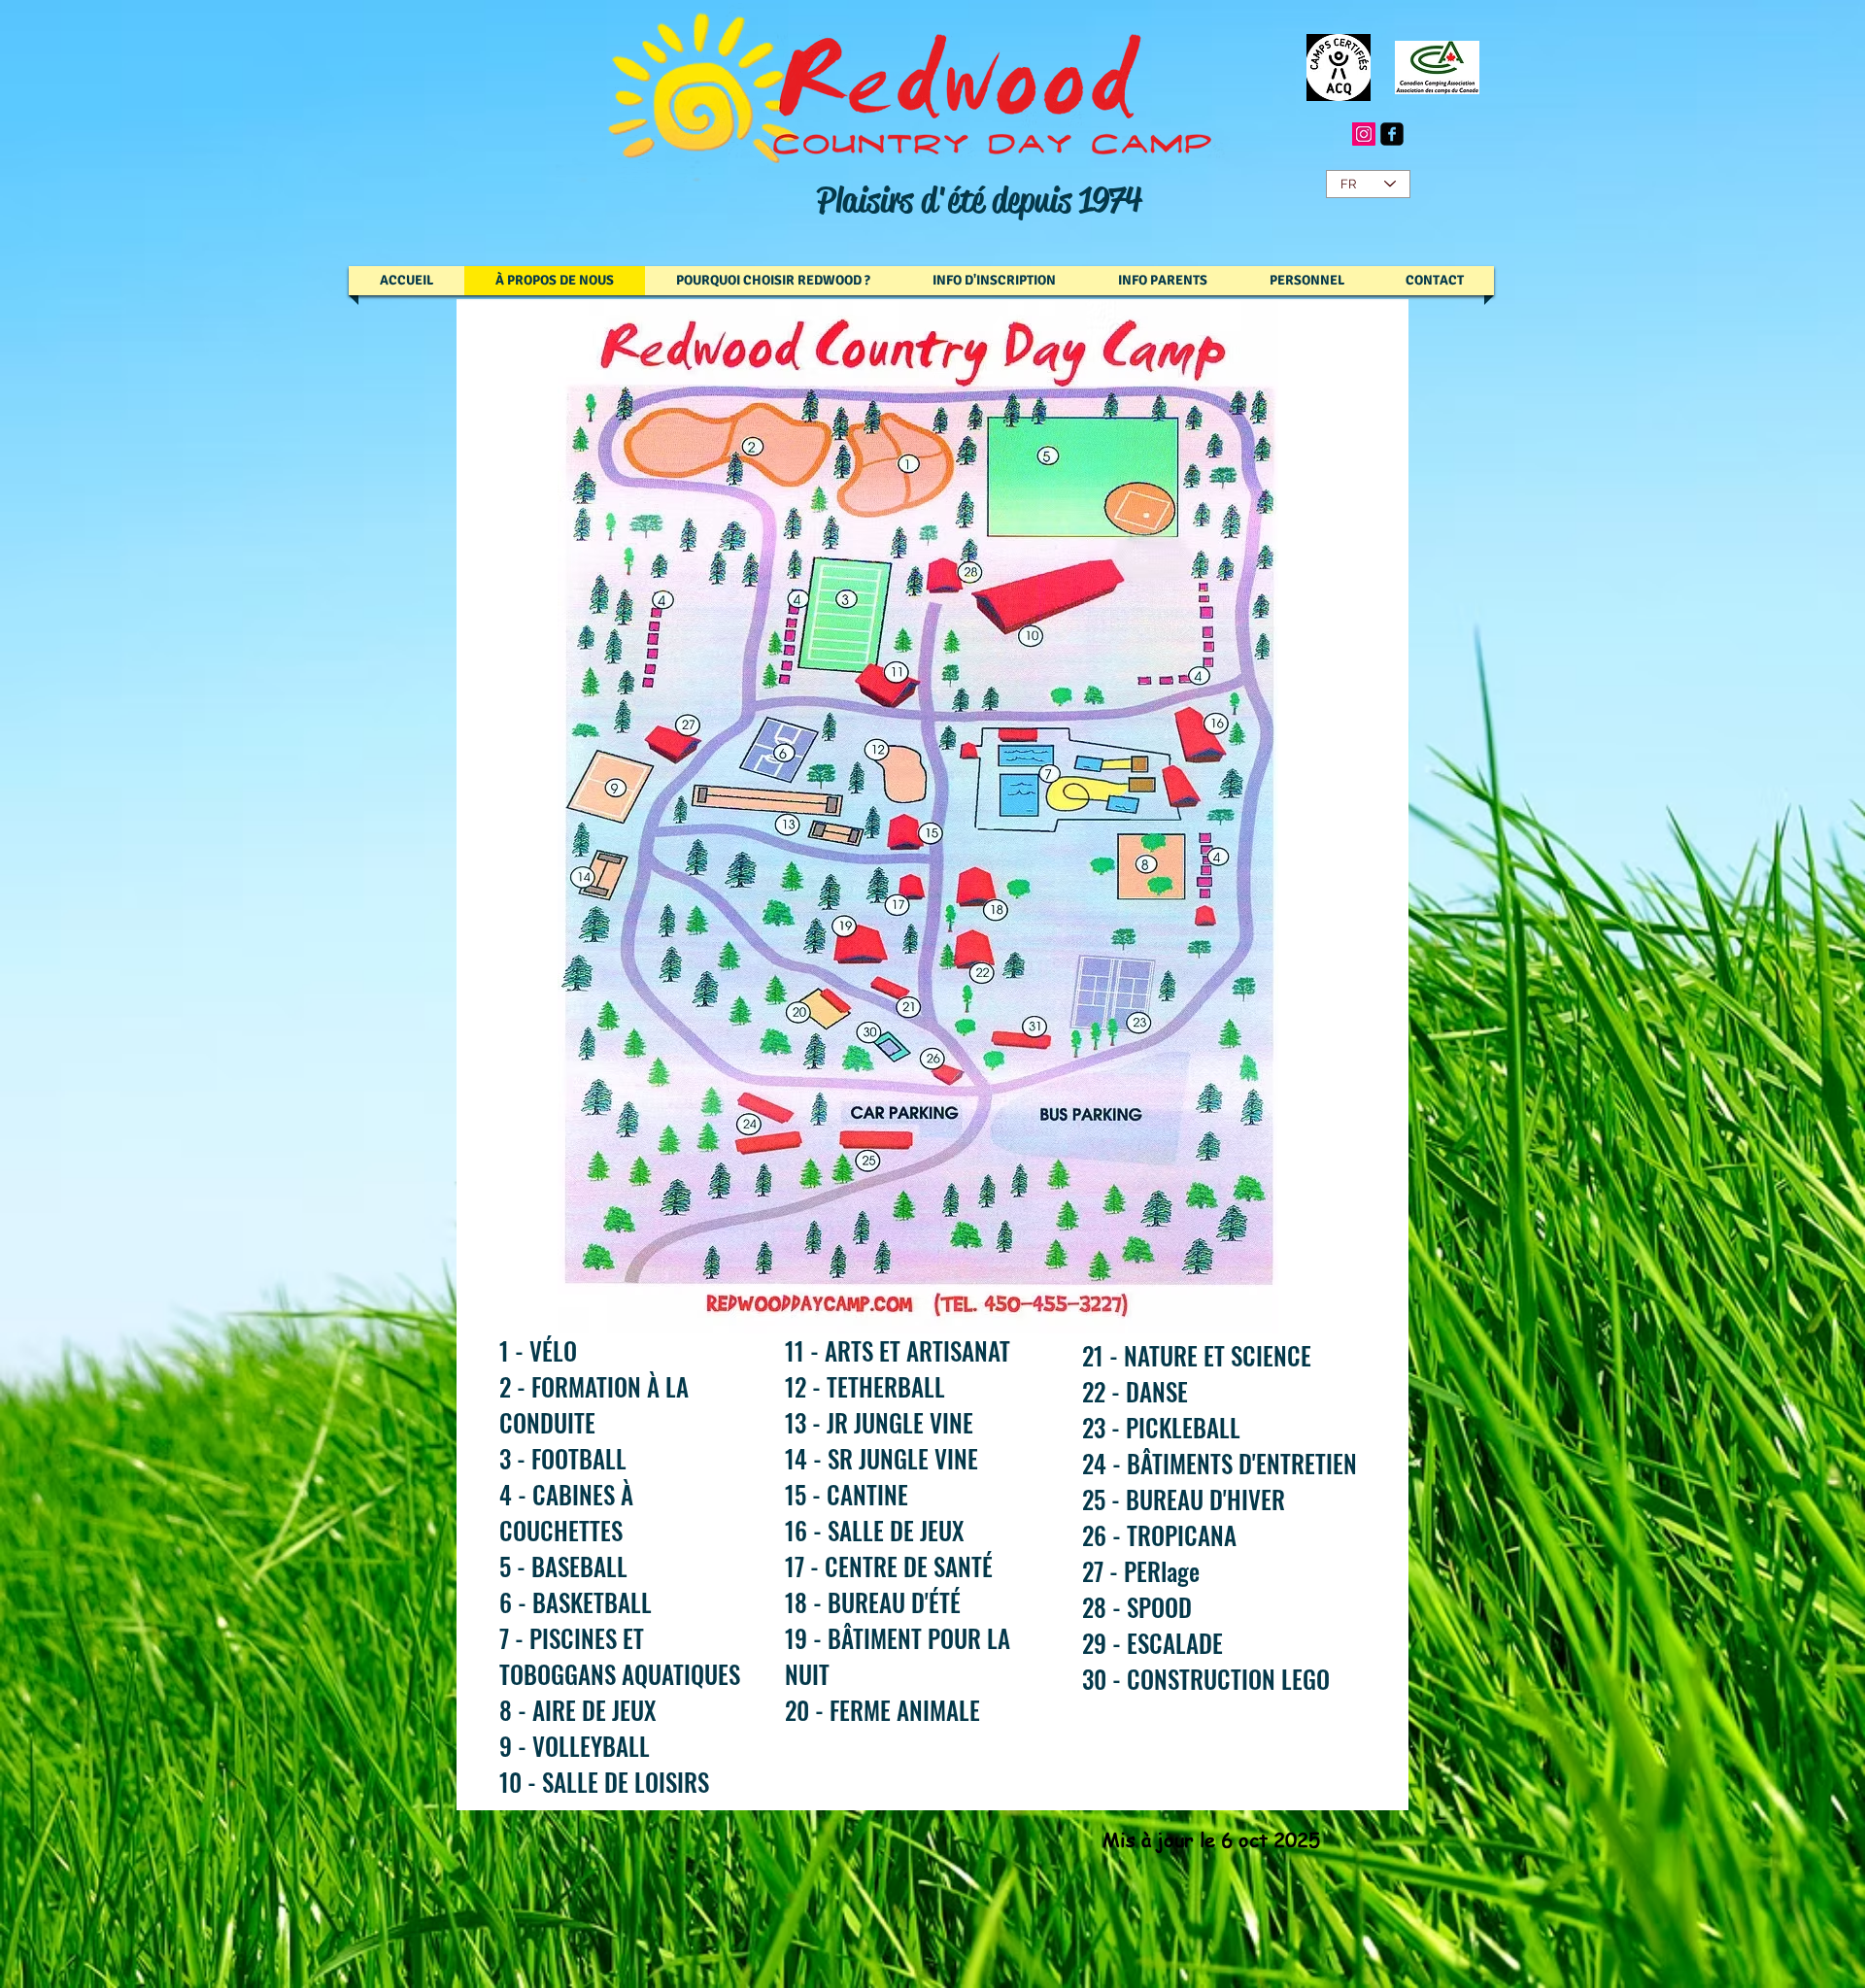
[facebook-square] (1392, 134)
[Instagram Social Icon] (1364, 134)
